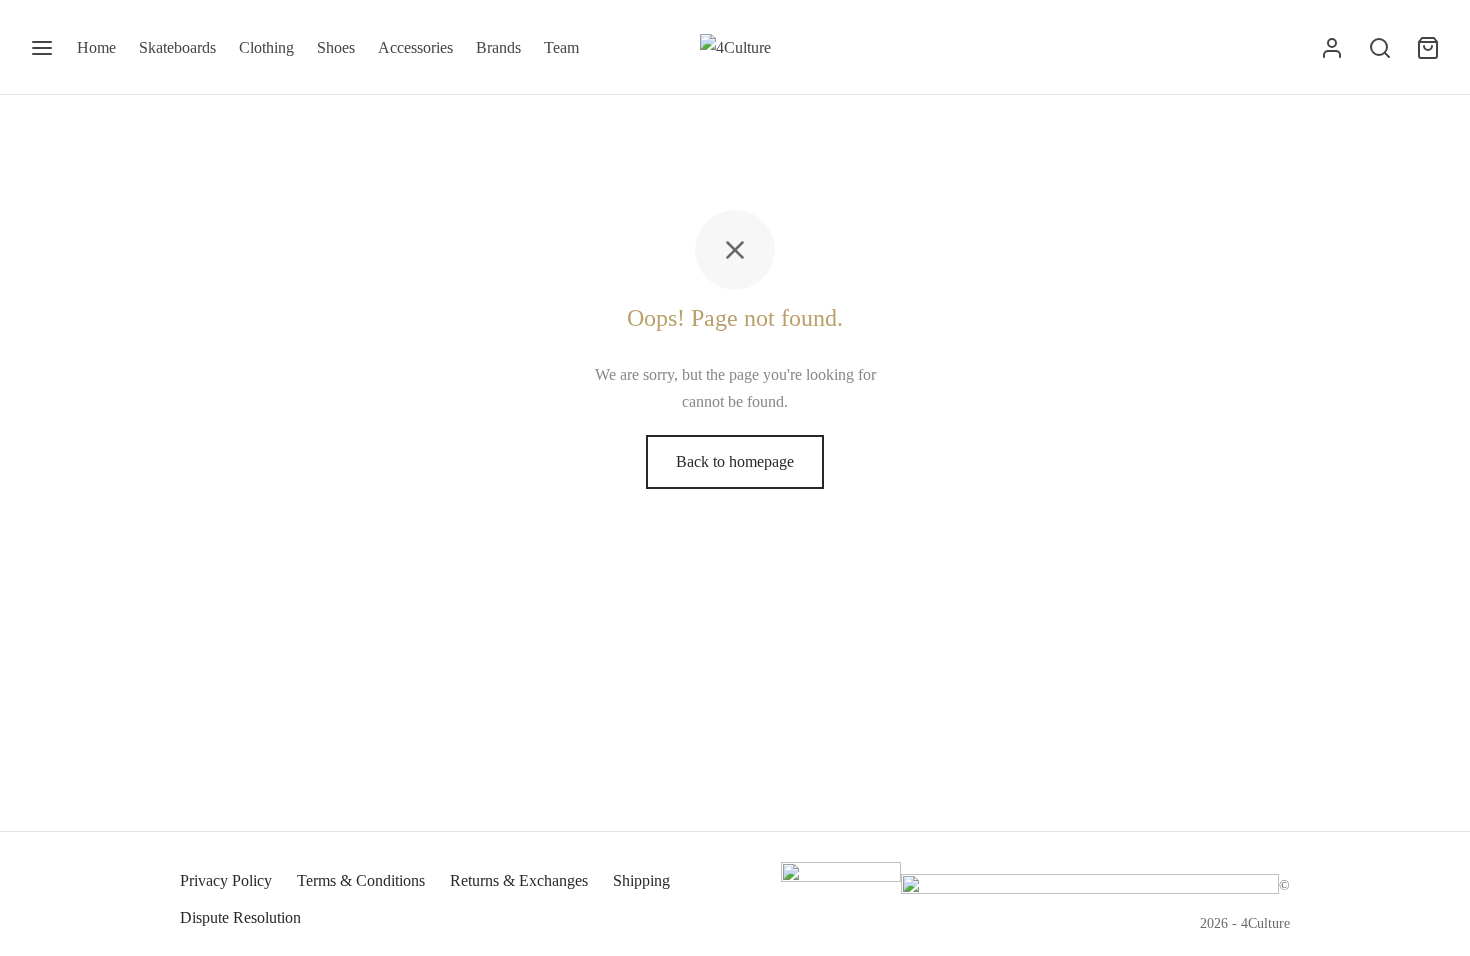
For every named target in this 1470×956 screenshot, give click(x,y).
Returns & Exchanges (519, 880)
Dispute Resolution (240, 917)
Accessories (415, 47)
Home (96, 47)
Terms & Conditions (361, 880)
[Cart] (1428, 48)
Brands (498, 47)
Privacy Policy (226, 880)
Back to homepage (735, 461)
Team (561, 47)
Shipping (641, 880)
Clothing (266, 47)
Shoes (336, 47)
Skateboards (177, 47)
